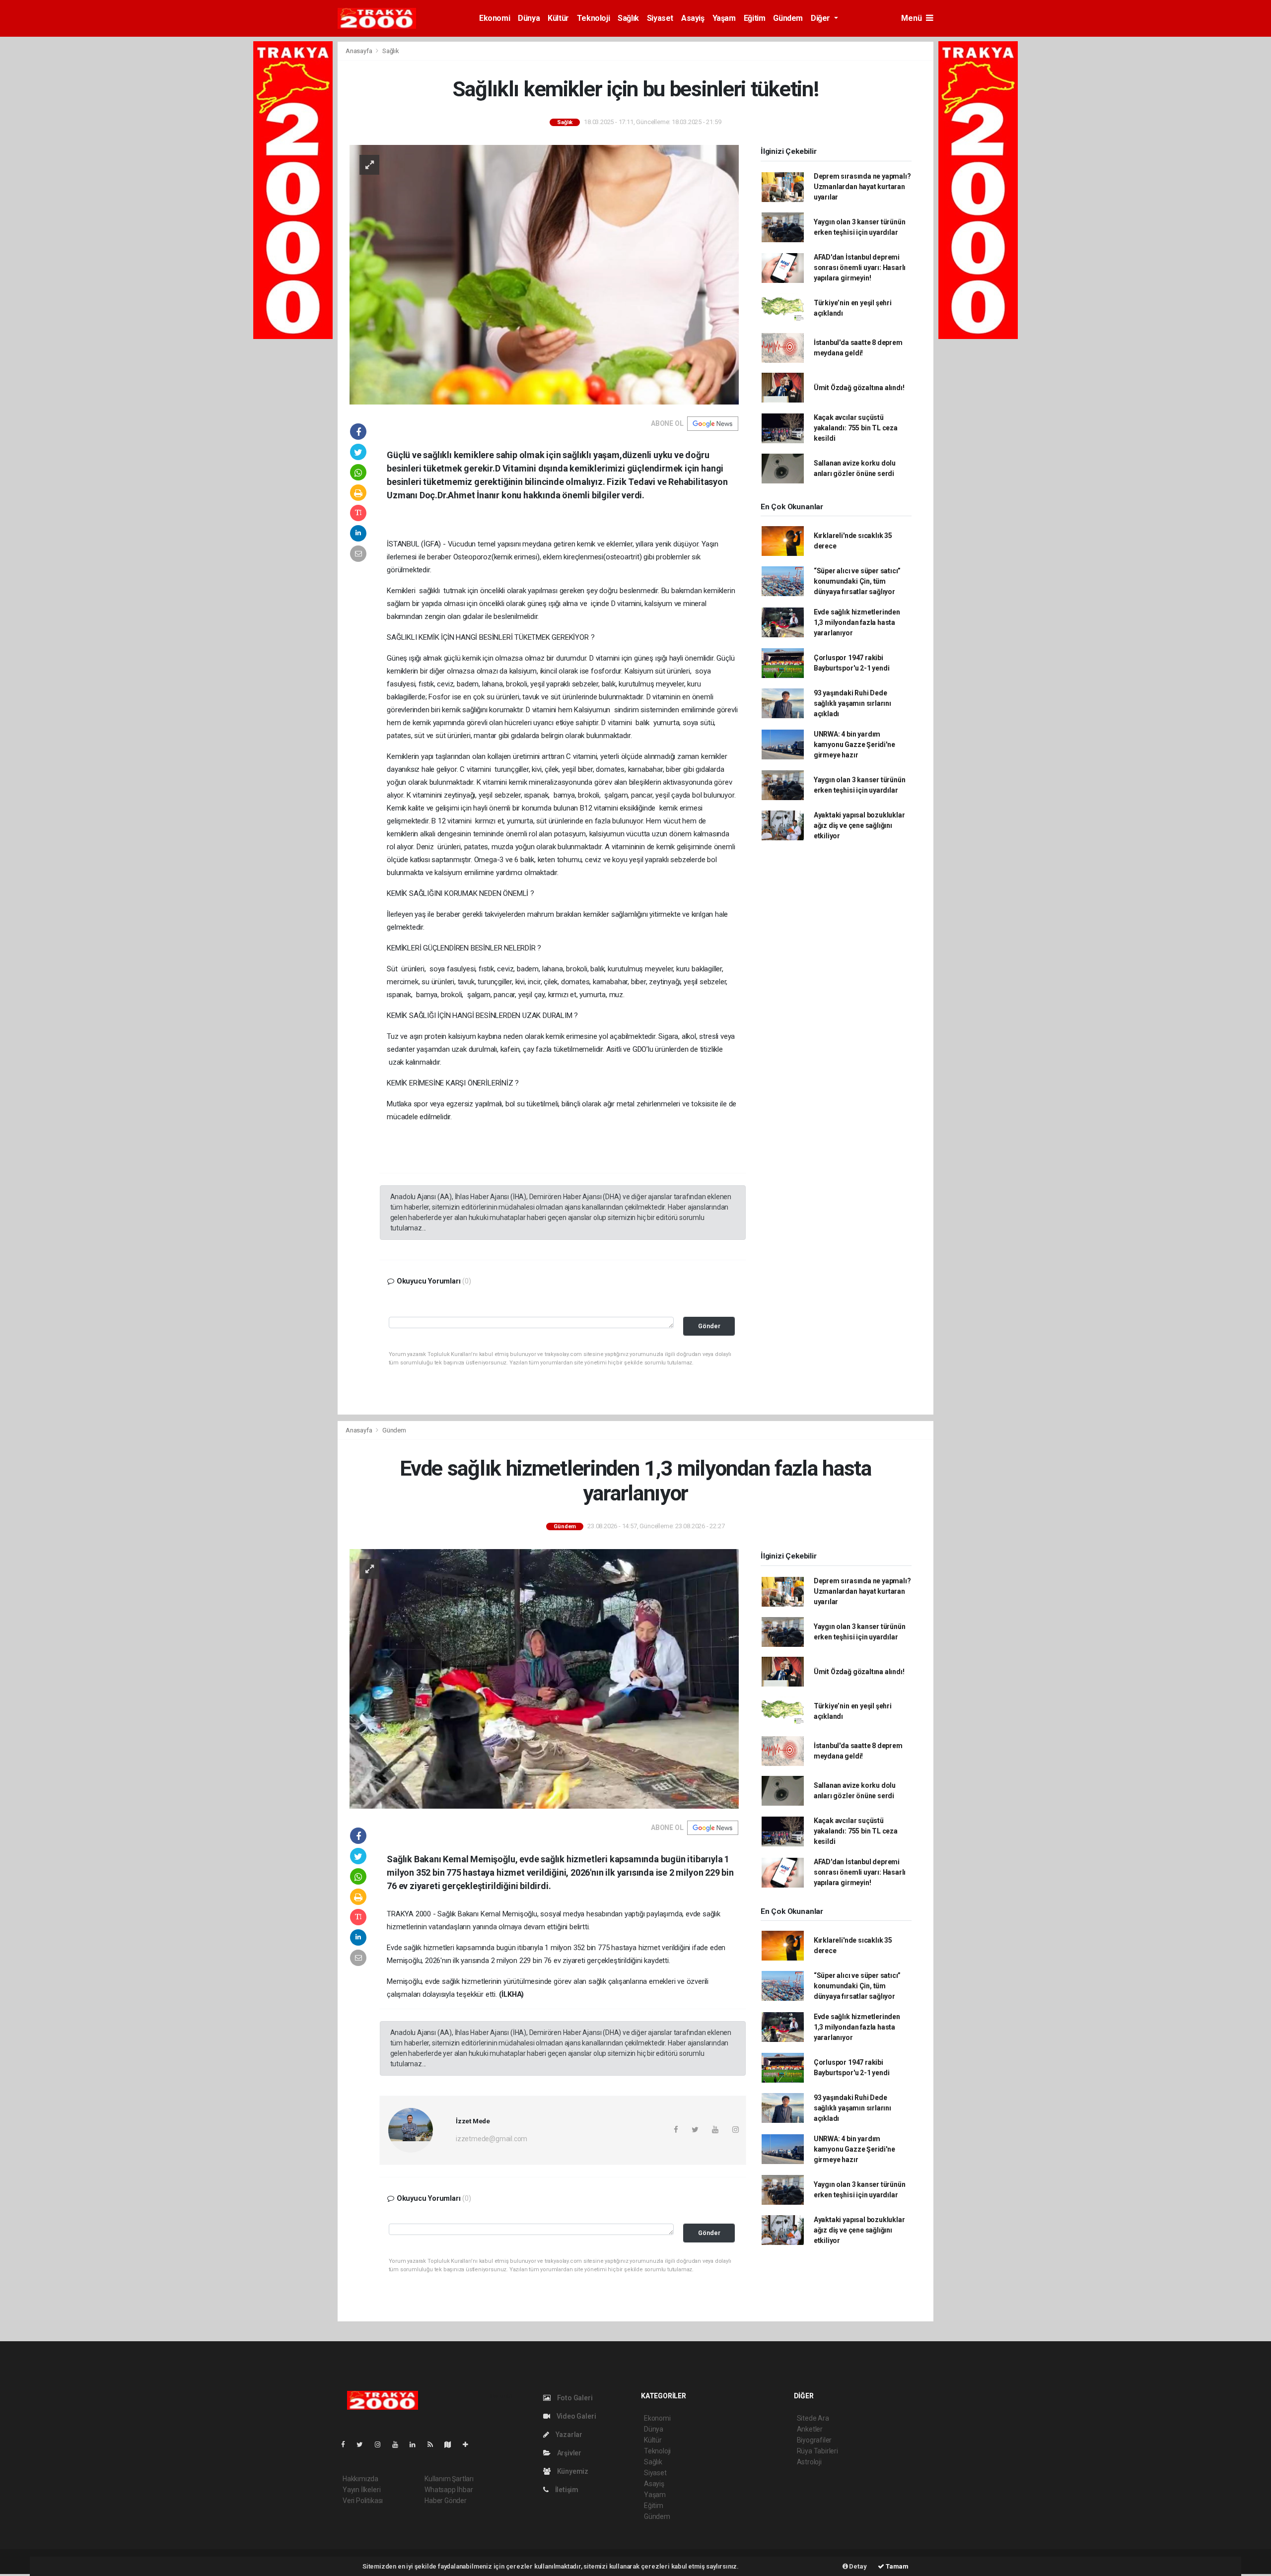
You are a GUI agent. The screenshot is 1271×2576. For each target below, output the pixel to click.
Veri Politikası (363, 2501)
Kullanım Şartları (449, 2479)
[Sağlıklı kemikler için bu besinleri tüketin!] (544, 274)
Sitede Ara (813, 2418)
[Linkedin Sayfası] (417, 2444)
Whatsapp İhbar (449, 2490)
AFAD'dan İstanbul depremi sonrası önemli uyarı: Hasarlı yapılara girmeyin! (860, 268)
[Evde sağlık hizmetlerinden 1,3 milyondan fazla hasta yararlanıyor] (544, 1678)
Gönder (709, 1326)
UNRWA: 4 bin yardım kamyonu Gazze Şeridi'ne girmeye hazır (854, 745)
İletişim (566, 2490)
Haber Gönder (446, 2501)
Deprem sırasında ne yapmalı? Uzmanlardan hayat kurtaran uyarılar (862, 187)
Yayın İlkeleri (361, 2490)
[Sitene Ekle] (469, 2444)
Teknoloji (593, 18)
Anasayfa (359, 51)
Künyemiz (572, 2471)
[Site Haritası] (452, 2444)
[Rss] (434, 2444)
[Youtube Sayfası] (399, 2444)
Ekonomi (494, 18)
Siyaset (660, 18)
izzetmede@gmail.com (492, 2139)
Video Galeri (575, 2416)
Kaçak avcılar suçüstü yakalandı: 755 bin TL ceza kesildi (856, 428)
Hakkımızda (360, 2479)
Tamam (896, 2566)
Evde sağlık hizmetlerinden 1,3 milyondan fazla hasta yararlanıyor (857, 622)
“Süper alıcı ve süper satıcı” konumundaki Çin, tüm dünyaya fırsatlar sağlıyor (857, 581)
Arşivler (568, 2453)
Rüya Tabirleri (817, 2451)
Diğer (821, 18)
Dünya (529, 18)
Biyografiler (814, 2440)
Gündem (788, 18)
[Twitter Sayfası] (364, 2444)
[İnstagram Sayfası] (382, 2444)
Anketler (810, 2429)
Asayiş (693, 18)
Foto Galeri (574, 2398)
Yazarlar (568, 2435)
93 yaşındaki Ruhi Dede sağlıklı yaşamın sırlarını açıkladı (852, 703)
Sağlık (628, 18)
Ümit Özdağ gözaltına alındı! (859, 388)
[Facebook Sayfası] (347, 2444)
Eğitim (755, 18)
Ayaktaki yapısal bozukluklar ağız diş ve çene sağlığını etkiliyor (859, 825)
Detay (857, 2566)
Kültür (558, 18)
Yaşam (724, 18)
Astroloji (809, 2462)
